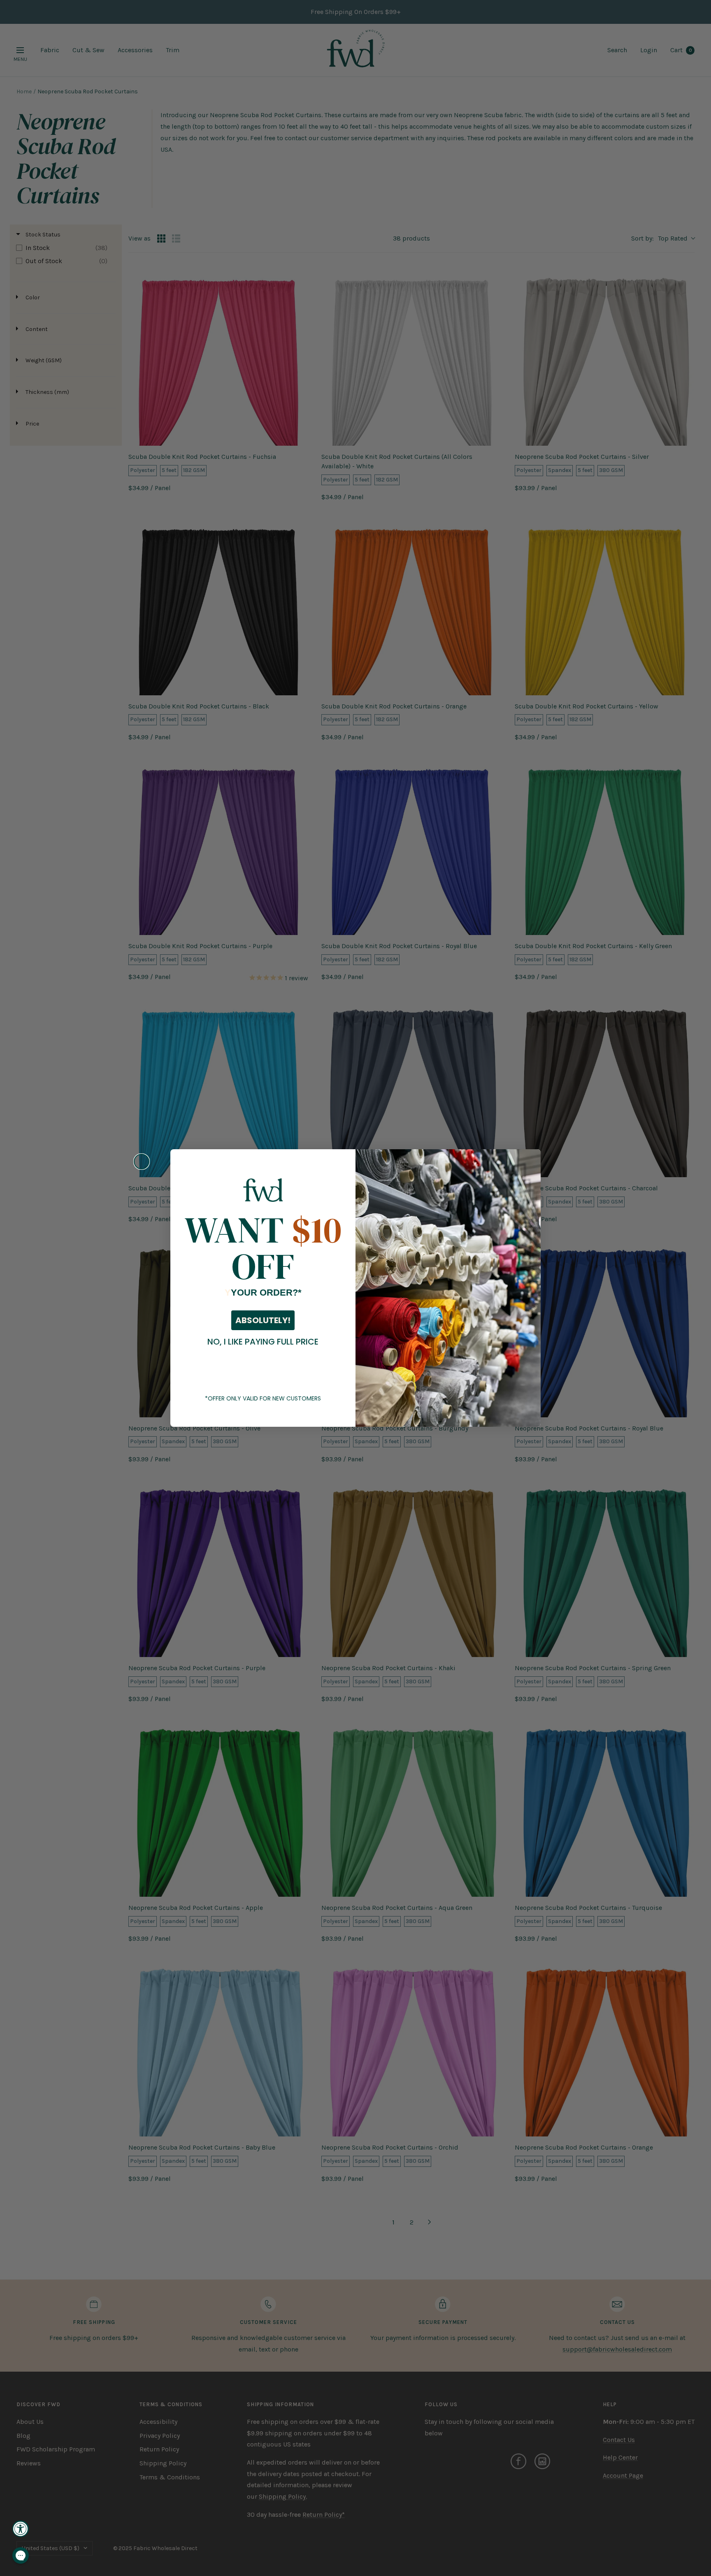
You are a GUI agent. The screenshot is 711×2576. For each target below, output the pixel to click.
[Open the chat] (21, 2555)
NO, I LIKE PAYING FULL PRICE (263, 1342)
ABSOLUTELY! (263, 1320)
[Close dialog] (142, 1162)
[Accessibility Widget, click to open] (21, 2529)
